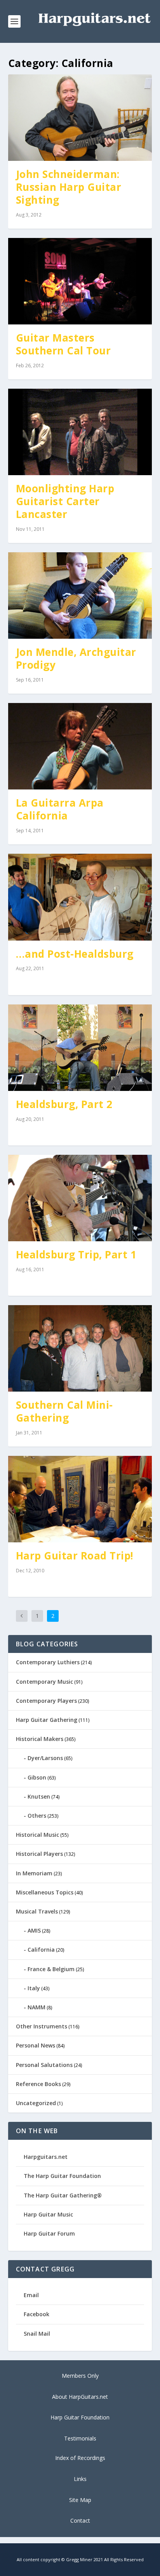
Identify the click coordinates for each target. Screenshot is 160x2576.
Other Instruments (42, 2026)
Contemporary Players (46, 1701)
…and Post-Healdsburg (75, 954)
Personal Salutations (44, 2065)
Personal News (36, 2045)
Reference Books (38, 2084)
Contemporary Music (44, 1682)
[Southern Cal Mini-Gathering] (80, 1348)
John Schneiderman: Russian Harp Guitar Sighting (69, 187)
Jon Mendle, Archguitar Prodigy (76, 658)
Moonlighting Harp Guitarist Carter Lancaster (65, 501)
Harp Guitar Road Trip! (75, 1556)
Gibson (37, 1777)
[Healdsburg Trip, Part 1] (80, 1198)
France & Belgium (51, 1969)
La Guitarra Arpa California (60, 809)
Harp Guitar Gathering (47, 1720)
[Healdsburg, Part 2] (80, 1048)
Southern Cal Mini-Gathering (64, 1411)
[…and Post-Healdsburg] (80, 897)
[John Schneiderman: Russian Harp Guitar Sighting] (80, 118)
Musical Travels (37, 1911)
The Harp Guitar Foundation (62, 2176)
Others (37, 1816)
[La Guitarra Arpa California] (80, 746)
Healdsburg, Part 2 (64, 1104)
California (41, 1950)
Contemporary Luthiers (48, 1662)
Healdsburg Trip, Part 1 (76, 1255)
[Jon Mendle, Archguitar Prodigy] (80, 596)
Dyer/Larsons (45, 1758)
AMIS (34, 1930)
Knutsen (39, 1796)
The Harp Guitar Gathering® (63, 2195)
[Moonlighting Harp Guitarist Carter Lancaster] (80, 432)
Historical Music (37, 1835)
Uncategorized (36, 2103)
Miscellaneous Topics (45, 1892)
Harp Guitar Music (48, 2214)
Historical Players (39, 1854)
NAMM (37, 2007)
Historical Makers (40, 1739)
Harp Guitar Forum (49, 2233)
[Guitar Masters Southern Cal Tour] (80, 281)
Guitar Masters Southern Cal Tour (63, 344)
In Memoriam (34, 1873)
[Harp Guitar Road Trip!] (80, 1499)
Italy (34, 1988)
